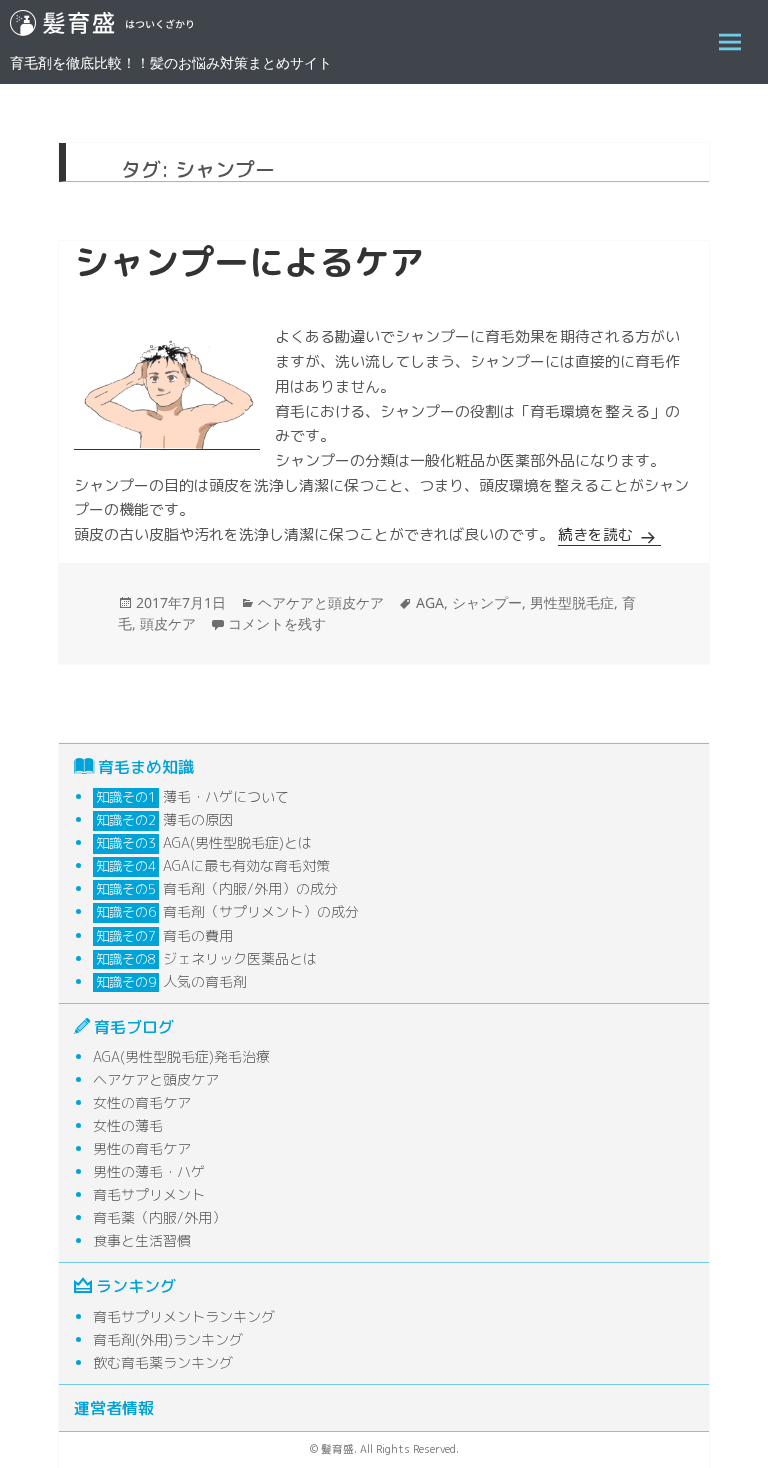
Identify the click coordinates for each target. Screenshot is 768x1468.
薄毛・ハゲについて (226, 796)
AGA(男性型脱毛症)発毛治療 (181, 1056)
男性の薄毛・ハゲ (149, 1171)
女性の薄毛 (128, 1125)
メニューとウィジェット (730, 69)
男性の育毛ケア (142, 1148)
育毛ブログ (134, 1027)
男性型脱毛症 (572, 602)
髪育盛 (351, 27)
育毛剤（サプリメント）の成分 (261, 911)
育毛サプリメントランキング (184, 1316)
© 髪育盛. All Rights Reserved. (384, 1449)
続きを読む (609, 534)
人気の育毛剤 (205, 981)
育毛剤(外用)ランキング (168, 1339)
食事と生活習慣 (142, 1240)
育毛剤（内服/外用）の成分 (250, 888)
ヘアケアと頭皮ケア (321, 602)
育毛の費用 (198, 935)
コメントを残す (277, 623)
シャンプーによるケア (249, 261)
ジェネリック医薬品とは (240, 958)
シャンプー (487, 602)
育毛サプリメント (149, 1194)
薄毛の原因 (198, 819)
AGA (430, 602)
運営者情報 (114, 1408)
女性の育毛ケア (142, 1102)
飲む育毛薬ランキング (163, 1362)
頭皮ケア (168, 623)
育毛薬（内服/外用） (159, 1217)
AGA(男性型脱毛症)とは (237, 842)
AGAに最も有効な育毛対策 (246, 865)
